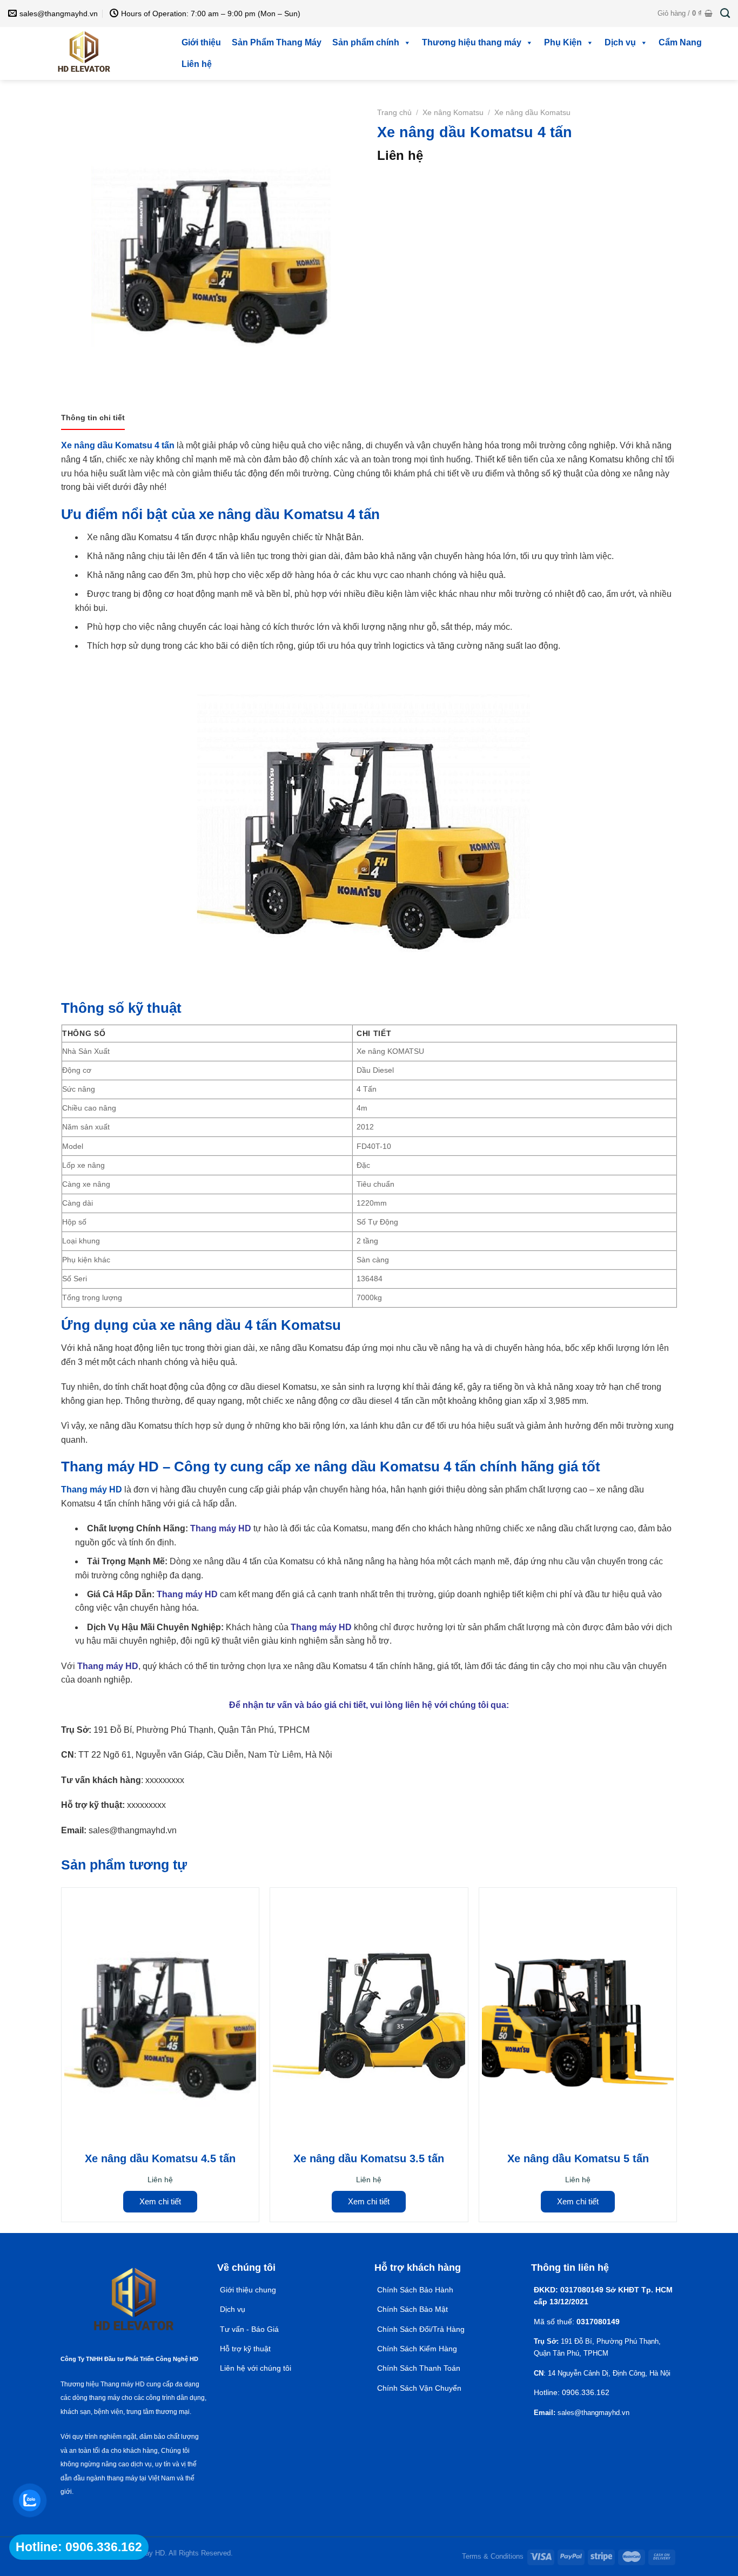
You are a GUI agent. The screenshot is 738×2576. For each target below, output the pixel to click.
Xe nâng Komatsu (453, 113)
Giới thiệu (201, 42)
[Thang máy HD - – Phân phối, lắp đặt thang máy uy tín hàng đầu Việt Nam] (84, 53)
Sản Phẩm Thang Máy (277, 42)
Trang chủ (394, 113)
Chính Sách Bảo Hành (415, 2290)
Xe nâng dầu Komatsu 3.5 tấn (369, 2158)
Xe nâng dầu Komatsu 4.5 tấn (160, 2158)
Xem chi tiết (160, 2201)
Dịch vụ (620, 42)
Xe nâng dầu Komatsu (532, 113)
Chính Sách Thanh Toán (419, 2368)
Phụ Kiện (563, 42)
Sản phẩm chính (366, 42)
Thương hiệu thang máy (472, 42)
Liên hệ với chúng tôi (256, 2368)
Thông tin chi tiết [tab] (93, 418)
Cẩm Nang (680, 42)
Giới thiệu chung (248, 2290)
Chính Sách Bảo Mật (414, 2309)
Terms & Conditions (493, 2556)
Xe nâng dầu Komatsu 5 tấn (578, 2158)
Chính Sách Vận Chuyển (419, 2388)
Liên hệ (197, 64)
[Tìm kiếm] (725, 14)
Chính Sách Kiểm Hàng (417, 2349)
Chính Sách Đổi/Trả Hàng (421, 2329)
